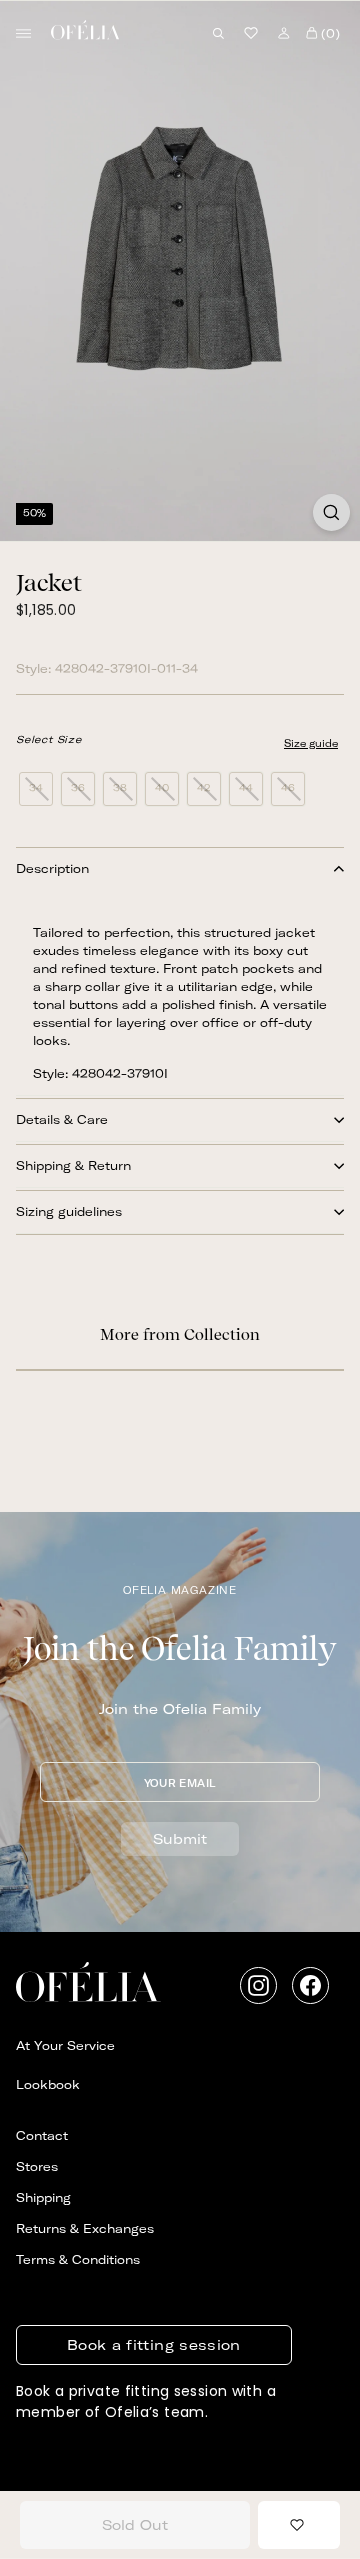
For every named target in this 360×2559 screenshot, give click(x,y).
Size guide (311, 743)
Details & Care (62, 1119)
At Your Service (65, 2045)
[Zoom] (331, 512)
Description (52, 868)
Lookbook (48, 2084)
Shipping (43, 2197)
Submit (180, 1839)
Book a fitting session (154, 2345)
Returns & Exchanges (85, 2228)
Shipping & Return (73, 1165)
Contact (42, 2135)
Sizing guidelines (69, 1211)
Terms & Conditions (78, 2259)
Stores (37, 2166)
